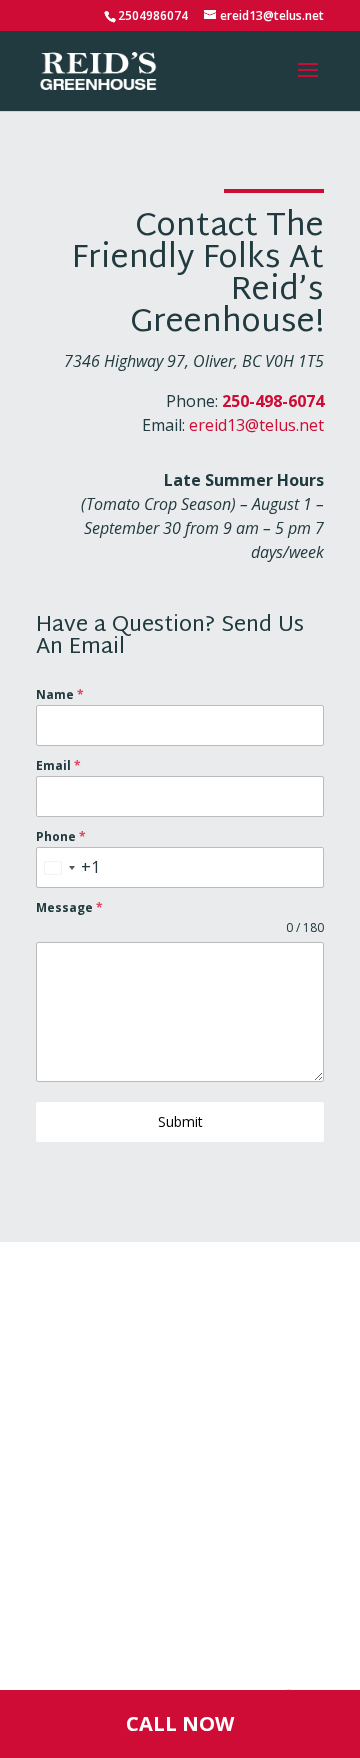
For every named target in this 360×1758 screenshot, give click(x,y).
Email (58, 765)
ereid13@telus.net (256, 425)
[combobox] (68, 867)
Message (69, 907)
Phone (61, 836)
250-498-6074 (273, 401)
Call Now (180, 1723)
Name (60, 694)
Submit (180, 1121)
